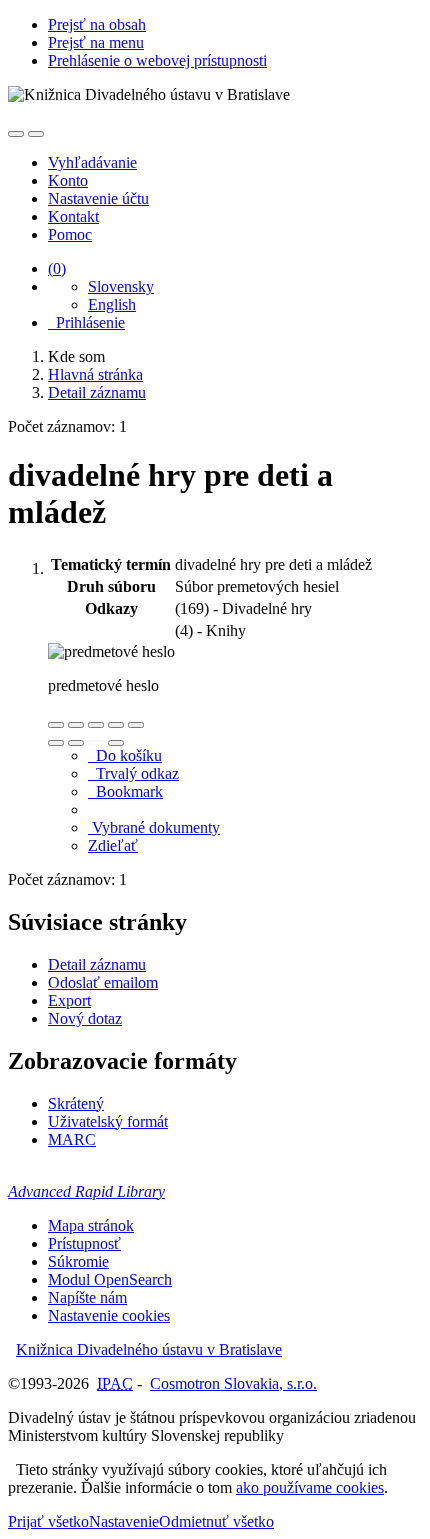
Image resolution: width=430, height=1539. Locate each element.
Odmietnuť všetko (216, 1521)
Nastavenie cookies (109, 1315)
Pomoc (70, 234)
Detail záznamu (97, 964)
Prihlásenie (86, 322)
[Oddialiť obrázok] (76, 725)
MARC (72, 1139)
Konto (68, 180)
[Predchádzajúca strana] (96, 743)
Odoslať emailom (103, 982)
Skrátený (76, 1103)
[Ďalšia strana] (116, 743)
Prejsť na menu (96, 42)
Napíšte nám (87, 1297)
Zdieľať (113, 845)
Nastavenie (124, 1521)
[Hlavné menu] (36, 134)
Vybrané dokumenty (154, 827)
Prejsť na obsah (97, 24)
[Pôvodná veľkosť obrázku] (96, 725)
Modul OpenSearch (110, 1279)
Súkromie (78, 1261)
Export (69, 1000)
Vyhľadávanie (92, 162)
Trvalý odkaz (133, 773)
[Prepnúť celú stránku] (116, 725)
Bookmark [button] (125, 791)
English (112, 304)
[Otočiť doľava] (56, 743)
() (57, 268)
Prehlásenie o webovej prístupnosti (157, 60)
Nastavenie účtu (98, 198)
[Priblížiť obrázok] (56, 725)
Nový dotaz (85, 1018)
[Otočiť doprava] (76, 743)
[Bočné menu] (16, 134)
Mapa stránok (91, 1225)
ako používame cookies (310, 1487)
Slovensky (121, 286)
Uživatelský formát (108, 1121)
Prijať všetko (48, 1521)
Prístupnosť (84, 1243)
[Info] (136, 725)
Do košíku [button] (125, 755)
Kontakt (73, 216)
